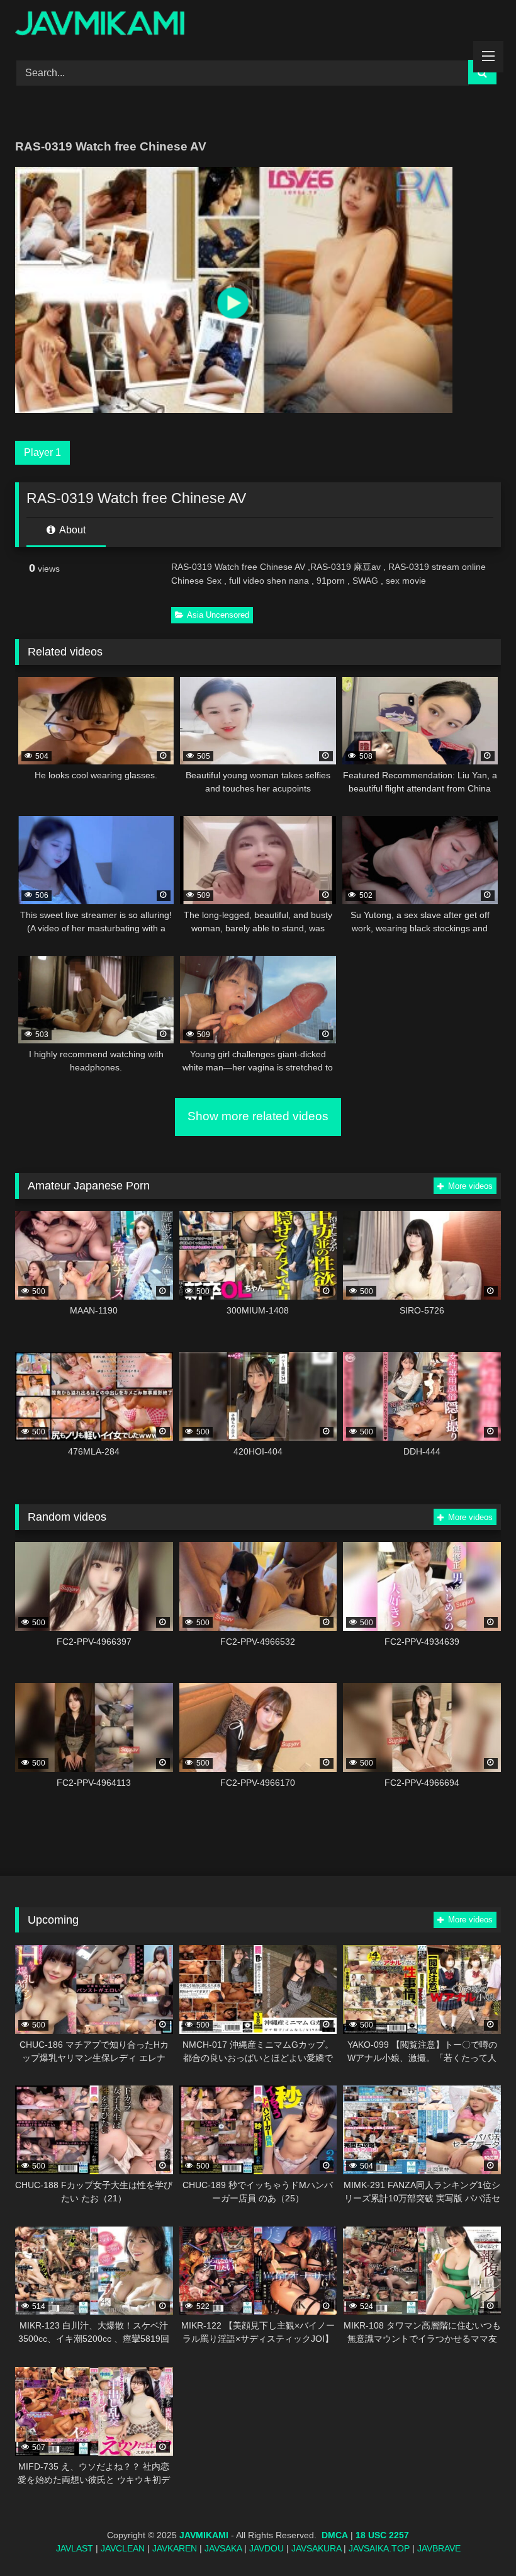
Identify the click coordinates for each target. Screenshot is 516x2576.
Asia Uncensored (218, 615)
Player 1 (42, 452)
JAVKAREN (175, 2548)
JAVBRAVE (439, 2548)
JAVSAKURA (316, 2548)
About (71, 530)
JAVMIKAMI (204, 2535)
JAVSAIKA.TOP (379, 2548)
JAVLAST (75, 2548)
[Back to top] (477, 2539)
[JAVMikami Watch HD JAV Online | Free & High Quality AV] (258, 26)
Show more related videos (258, 1116)
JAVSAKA (223, 2548)
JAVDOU (266, 2548)
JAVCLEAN (123, 2548)
